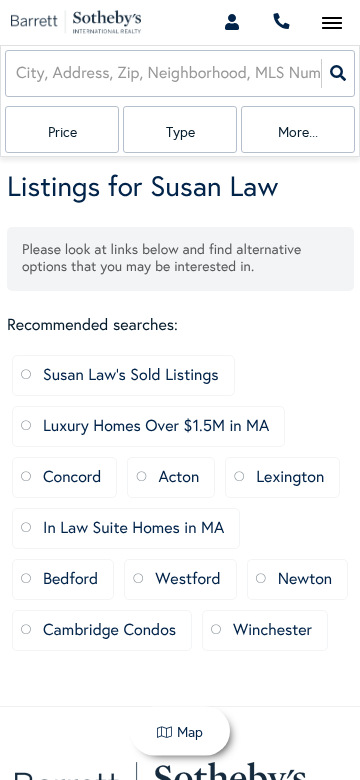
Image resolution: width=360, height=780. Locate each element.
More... (298, 132)
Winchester (272, 630)
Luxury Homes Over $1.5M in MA (156, 426)
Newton (305, 579)
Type (180, 132)
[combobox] (18, 73)
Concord (72, 477)
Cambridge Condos (109, 630)
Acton (178, 477)
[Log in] (231, 22)
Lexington (290, 477)
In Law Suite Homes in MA (133, 528)
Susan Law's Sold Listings (131, 375)
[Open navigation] (331, 23)
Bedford (70, 579)
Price (62, 132)
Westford (187, 579)
